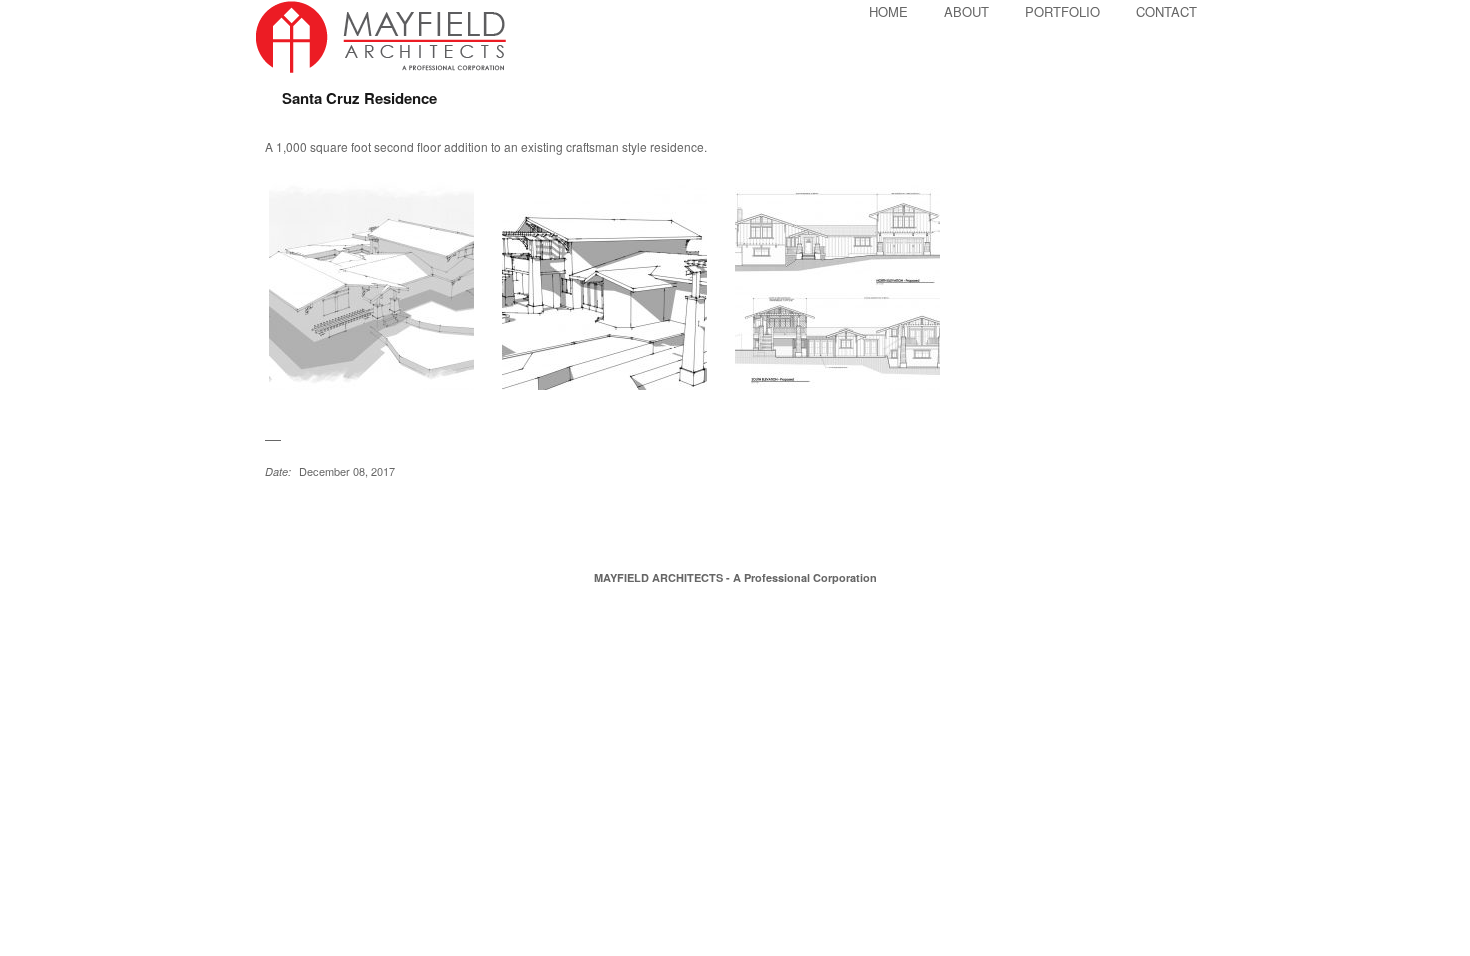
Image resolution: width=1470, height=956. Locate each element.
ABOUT (966, 11)
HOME (888, 11)
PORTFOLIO (1062, 11)
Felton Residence (276, 514)
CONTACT (1166, 11)
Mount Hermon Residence (300, 514)
